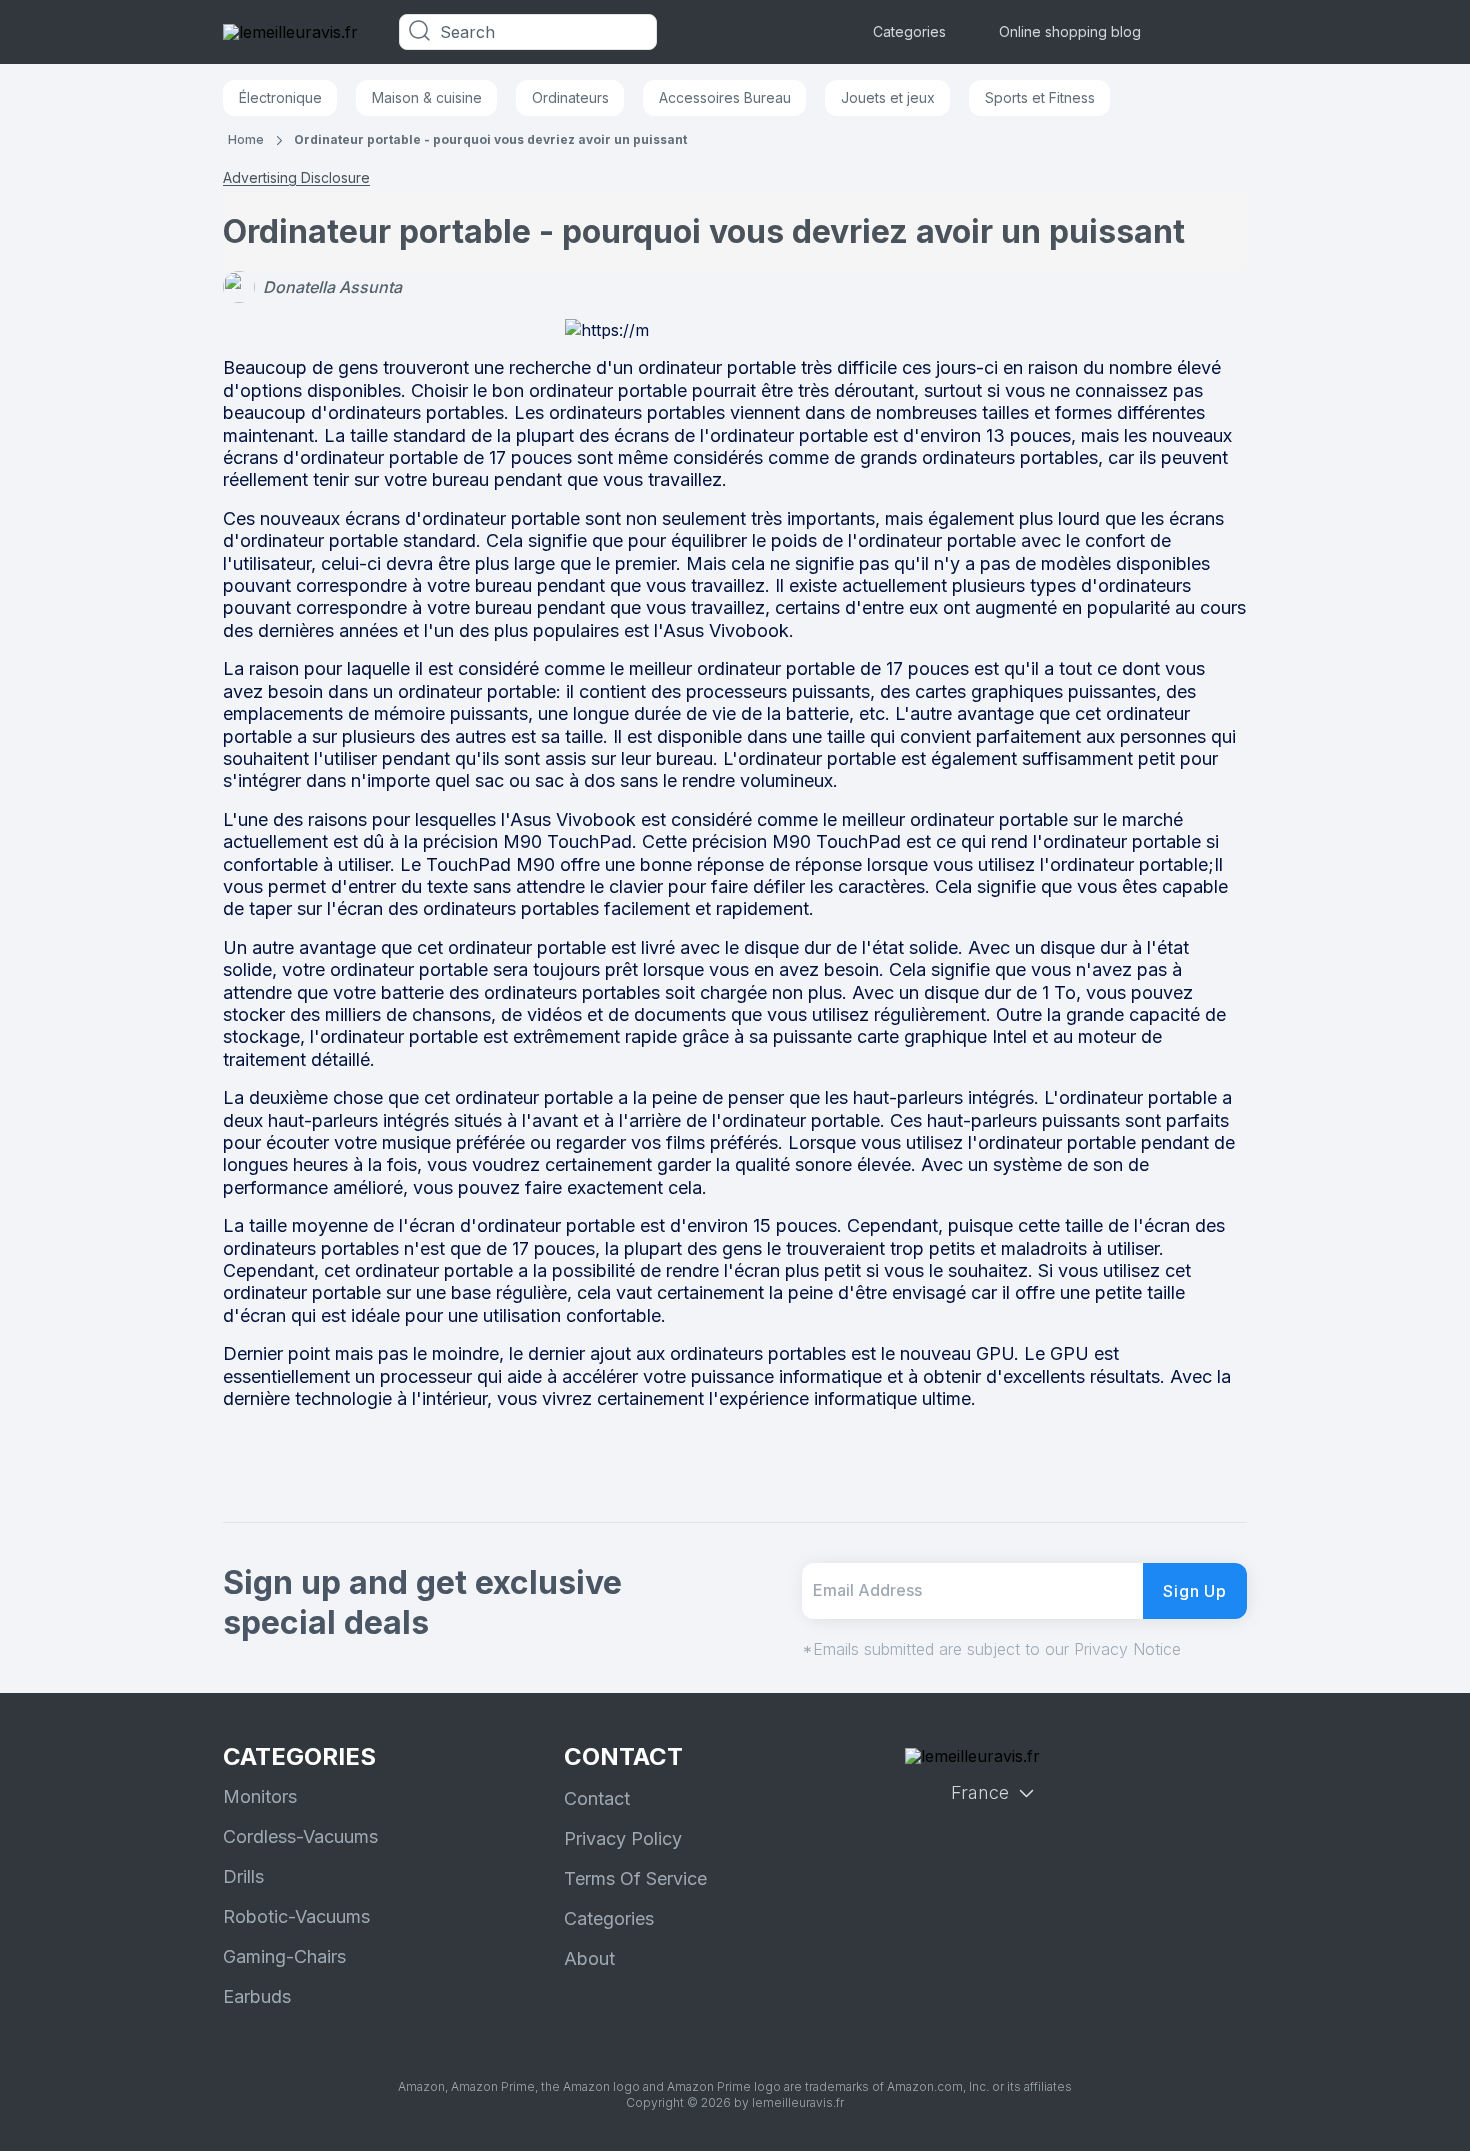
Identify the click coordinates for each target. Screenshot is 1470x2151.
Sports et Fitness (1040, 97)
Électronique (280, 97)
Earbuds (257, 1996)
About (589, 1958)
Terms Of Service (635, 1878)
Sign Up (1195, 1591)
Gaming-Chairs (284, 1956)
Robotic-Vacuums (296, 1916)
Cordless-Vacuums (300, 1836)
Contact (597, 1798)
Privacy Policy (623, 1838)
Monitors (260, 1796)
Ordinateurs (570, 97)
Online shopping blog (1070, 31)
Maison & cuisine (427, 97)
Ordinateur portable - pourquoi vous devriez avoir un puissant (490, 139)
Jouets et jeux (888, 97)
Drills (243, 1876)
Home (246, 139)
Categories (909, 31)
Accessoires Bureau (725, 97)
